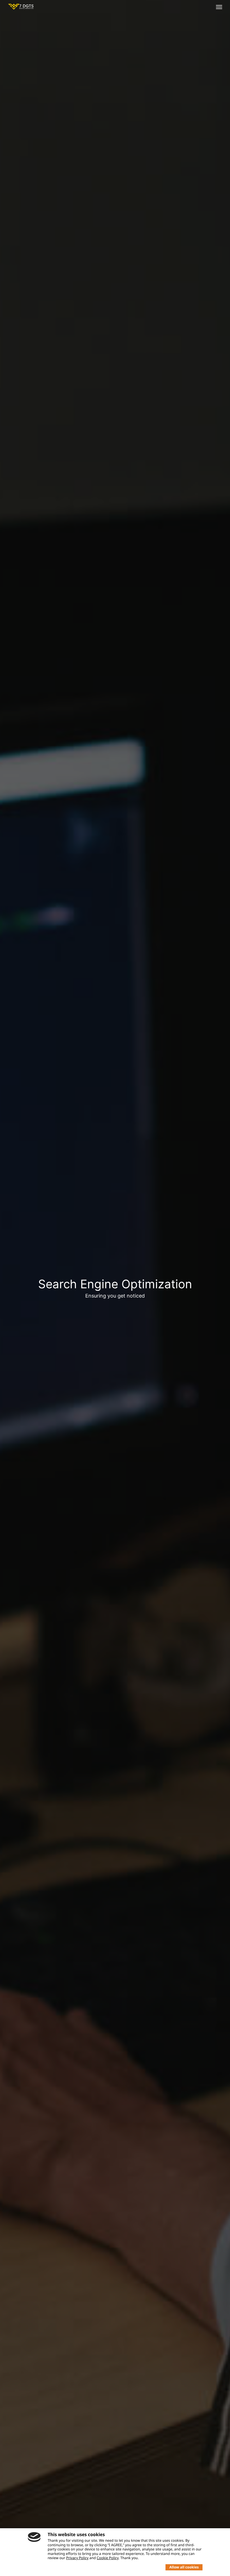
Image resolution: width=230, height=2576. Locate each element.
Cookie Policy (108, 2558)
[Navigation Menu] (219, 7)
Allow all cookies (184, 2567)
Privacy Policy (77, 2558)
